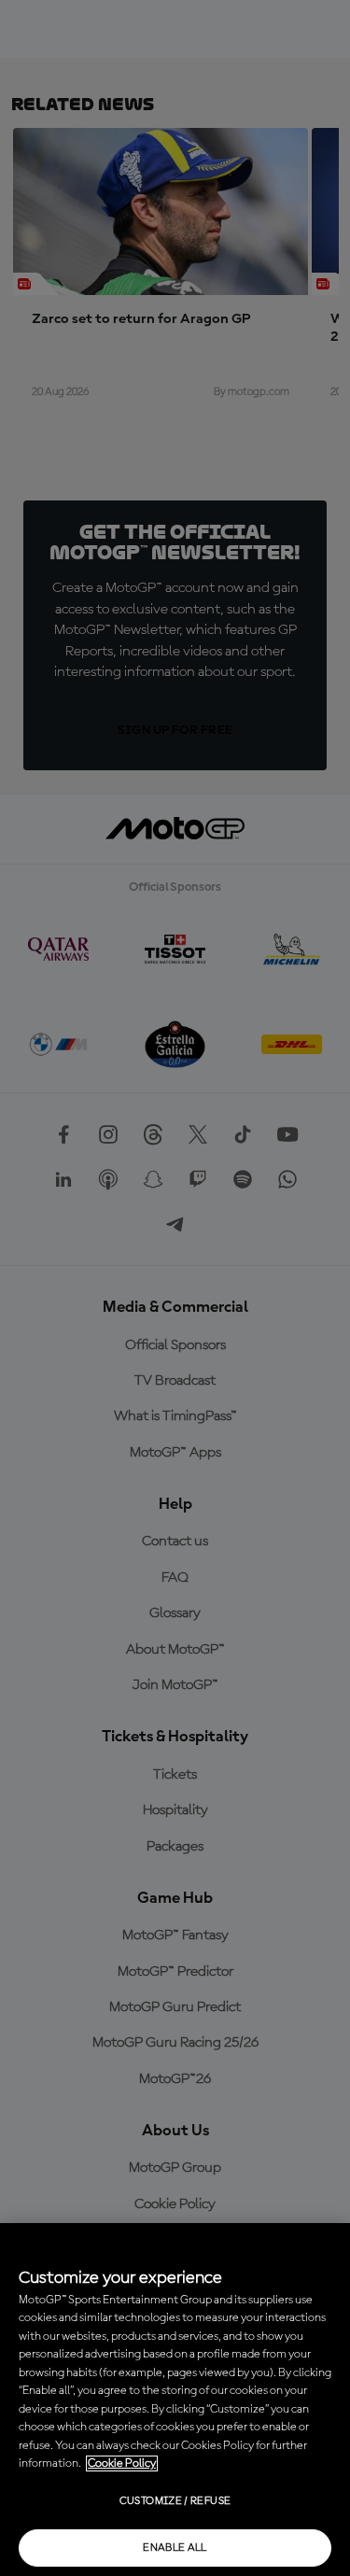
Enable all (175, 2548)
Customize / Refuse (175, 2501)
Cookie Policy (122, 2463)
